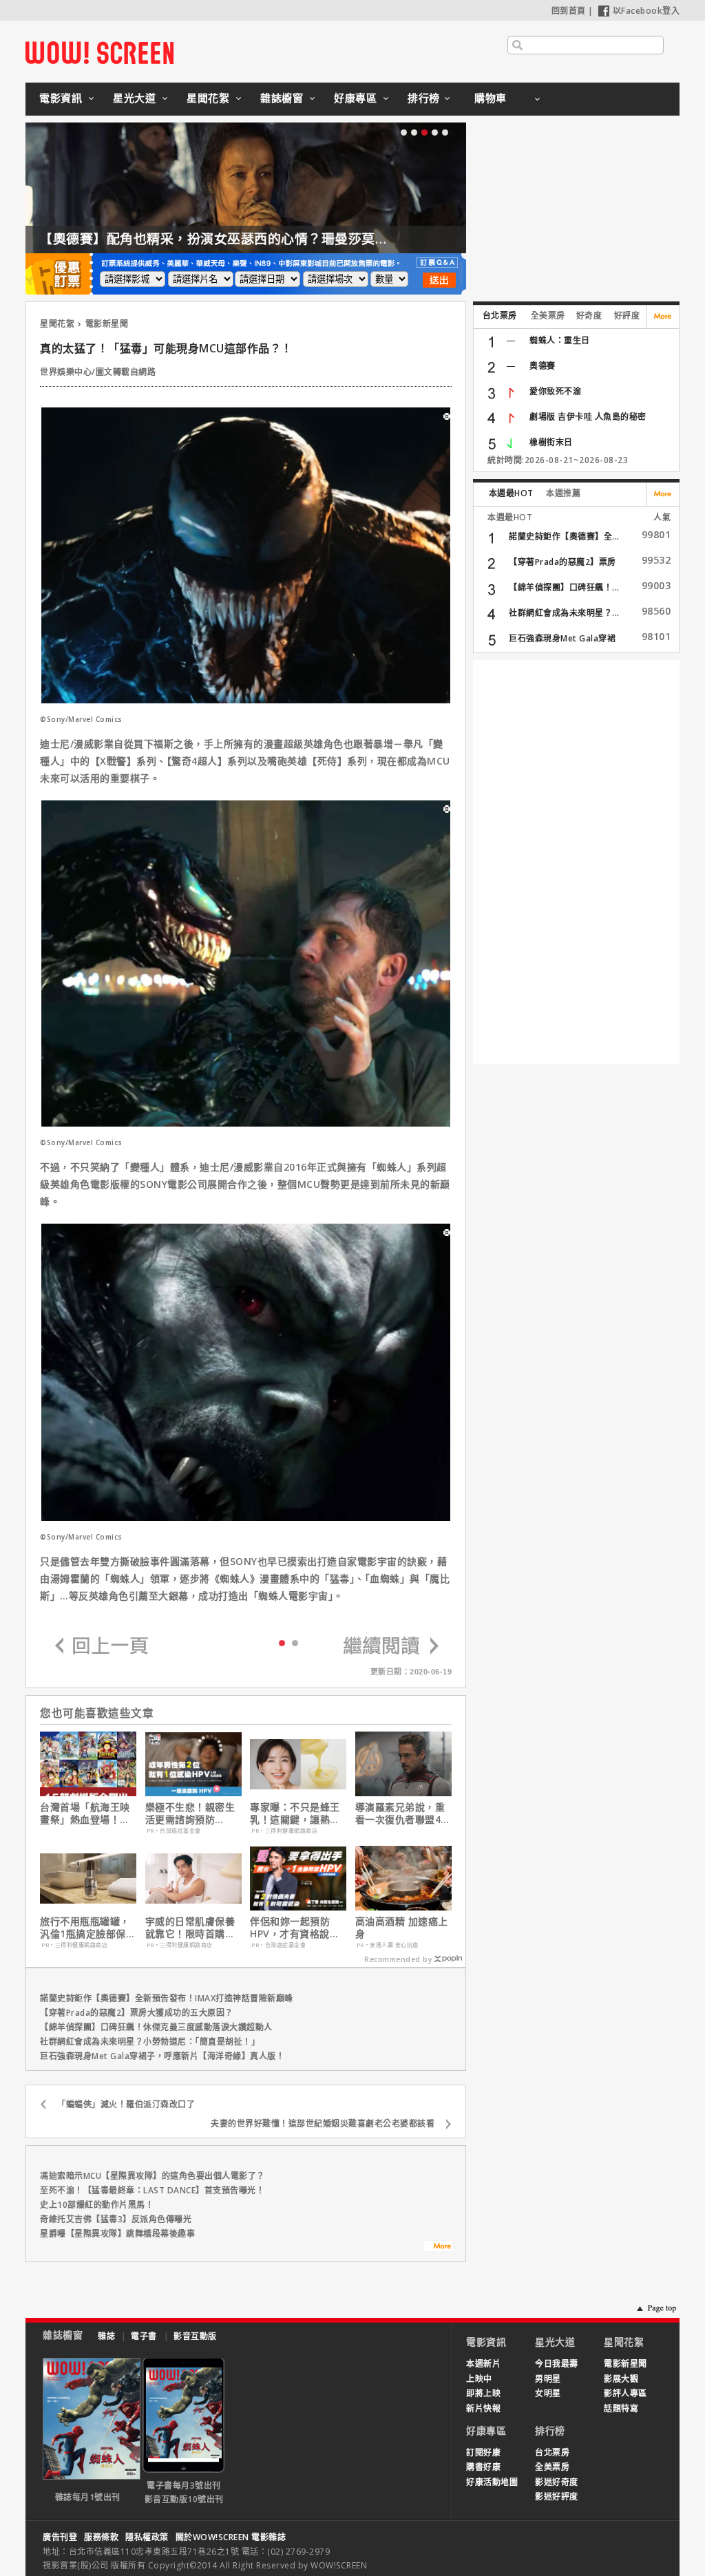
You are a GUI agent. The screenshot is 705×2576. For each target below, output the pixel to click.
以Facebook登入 (646, 11)
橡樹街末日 (551, 442)
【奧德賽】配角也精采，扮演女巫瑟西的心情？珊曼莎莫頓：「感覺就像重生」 (271, 239)
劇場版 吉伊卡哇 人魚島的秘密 (588, 417)
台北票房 (500, 316)
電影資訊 (61, 98)
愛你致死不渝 (555, 391)
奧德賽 (543, 366)
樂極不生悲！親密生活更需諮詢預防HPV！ (190, 1813)
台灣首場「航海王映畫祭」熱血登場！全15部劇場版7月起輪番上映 (85, 1813)
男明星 (548, 2379)
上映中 (479, 2379)
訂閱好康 (483, 2452)
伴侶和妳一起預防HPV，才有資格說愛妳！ (295, 1928)
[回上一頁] (102, 1647)
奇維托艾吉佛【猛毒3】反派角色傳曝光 (116, 2219)
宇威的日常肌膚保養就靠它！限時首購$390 (190, 1928)
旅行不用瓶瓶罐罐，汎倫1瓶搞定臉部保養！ (85, 1928)
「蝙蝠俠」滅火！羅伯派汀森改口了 (126, 2104)
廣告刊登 (60, 2537)
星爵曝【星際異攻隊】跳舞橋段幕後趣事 (117, 2234)
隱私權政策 (147, 2537)
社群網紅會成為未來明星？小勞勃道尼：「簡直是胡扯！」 (150, 2042)
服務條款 (101, 2537)
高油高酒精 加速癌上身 (402, 1928)
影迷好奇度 (557, 2482)
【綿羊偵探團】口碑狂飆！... (564, 587)
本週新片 (483, 2364)
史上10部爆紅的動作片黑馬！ (97, 2205)
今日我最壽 (557, 2364)
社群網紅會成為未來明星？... (564, 613)
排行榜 (424, 98)
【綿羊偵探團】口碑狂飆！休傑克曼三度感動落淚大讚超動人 (156, 2027)
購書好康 (483, 2467)
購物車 (491, 98)
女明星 (548, 2393)
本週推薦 (563, 493)
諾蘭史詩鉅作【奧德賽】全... (564, 536)
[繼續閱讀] (391, 1647)
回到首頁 (569, 11)
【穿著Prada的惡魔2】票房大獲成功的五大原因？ (137, 2013)
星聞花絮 (208, 98)
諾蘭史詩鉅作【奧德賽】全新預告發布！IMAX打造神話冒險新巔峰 (167, 1998)
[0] (282, 1642)
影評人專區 (625, 2393)
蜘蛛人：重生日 (560, 340)
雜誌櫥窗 (282, 98)
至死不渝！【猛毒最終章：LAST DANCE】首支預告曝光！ (152, 2190)
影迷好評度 (557, 2497)
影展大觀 (621, 2379)
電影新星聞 (107, 324)
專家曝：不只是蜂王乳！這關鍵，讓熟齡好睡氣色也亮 (295, 1813)
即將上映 (483, 2393)
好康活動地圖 (492, 2482)
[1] (295, 1642)
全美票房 (548, 316)
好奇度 (589, 316)
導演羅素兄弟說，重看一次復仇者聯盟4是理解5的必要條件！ (403, 1813)
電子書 (144, 2336)
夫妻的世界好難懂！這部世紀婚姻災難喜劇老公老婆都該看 (323, 2123)
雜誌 (106, 2336)
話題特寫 (621, 2408)
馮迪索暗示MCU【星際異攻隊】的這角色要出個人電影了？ (152, 2176)
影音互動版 (195, 2336)
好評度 (627, 316)
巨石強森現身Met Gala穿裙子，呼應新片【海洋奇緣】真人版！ (162, 2056)
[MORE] (438, 2248)
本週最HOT (511, 493)
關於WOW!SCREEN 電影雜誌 (231, 2537)
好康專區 (355, 98)
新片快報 (483, 2408)
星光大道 (134, 98)
